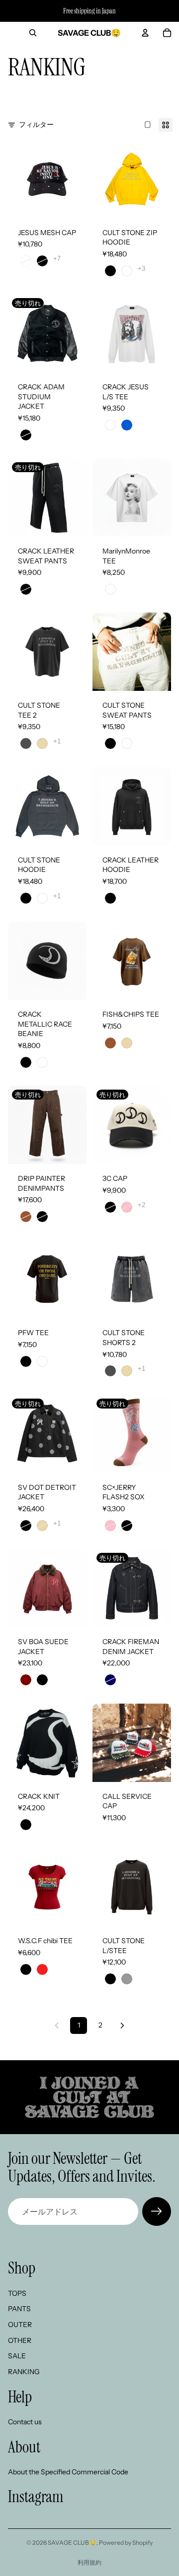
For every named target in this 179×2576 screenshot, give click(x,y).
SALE (17, 2356)
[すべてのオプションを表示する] (57, 259)
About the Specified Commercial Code (68, 2472)
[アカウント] (145, 33)
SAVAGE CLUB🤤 (72, 2543)
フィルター (36, 124)
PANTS (19, 2309)
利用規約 (89, 2562)
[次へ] (122, 2025)
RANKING (24, 2372)
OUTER (20, 2325)
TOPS (17, 2293)
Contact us (25, 2422)
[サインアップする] (157, 2211)
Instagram (36, 2496)
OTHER (20, 2340)
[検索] (33, 33)
